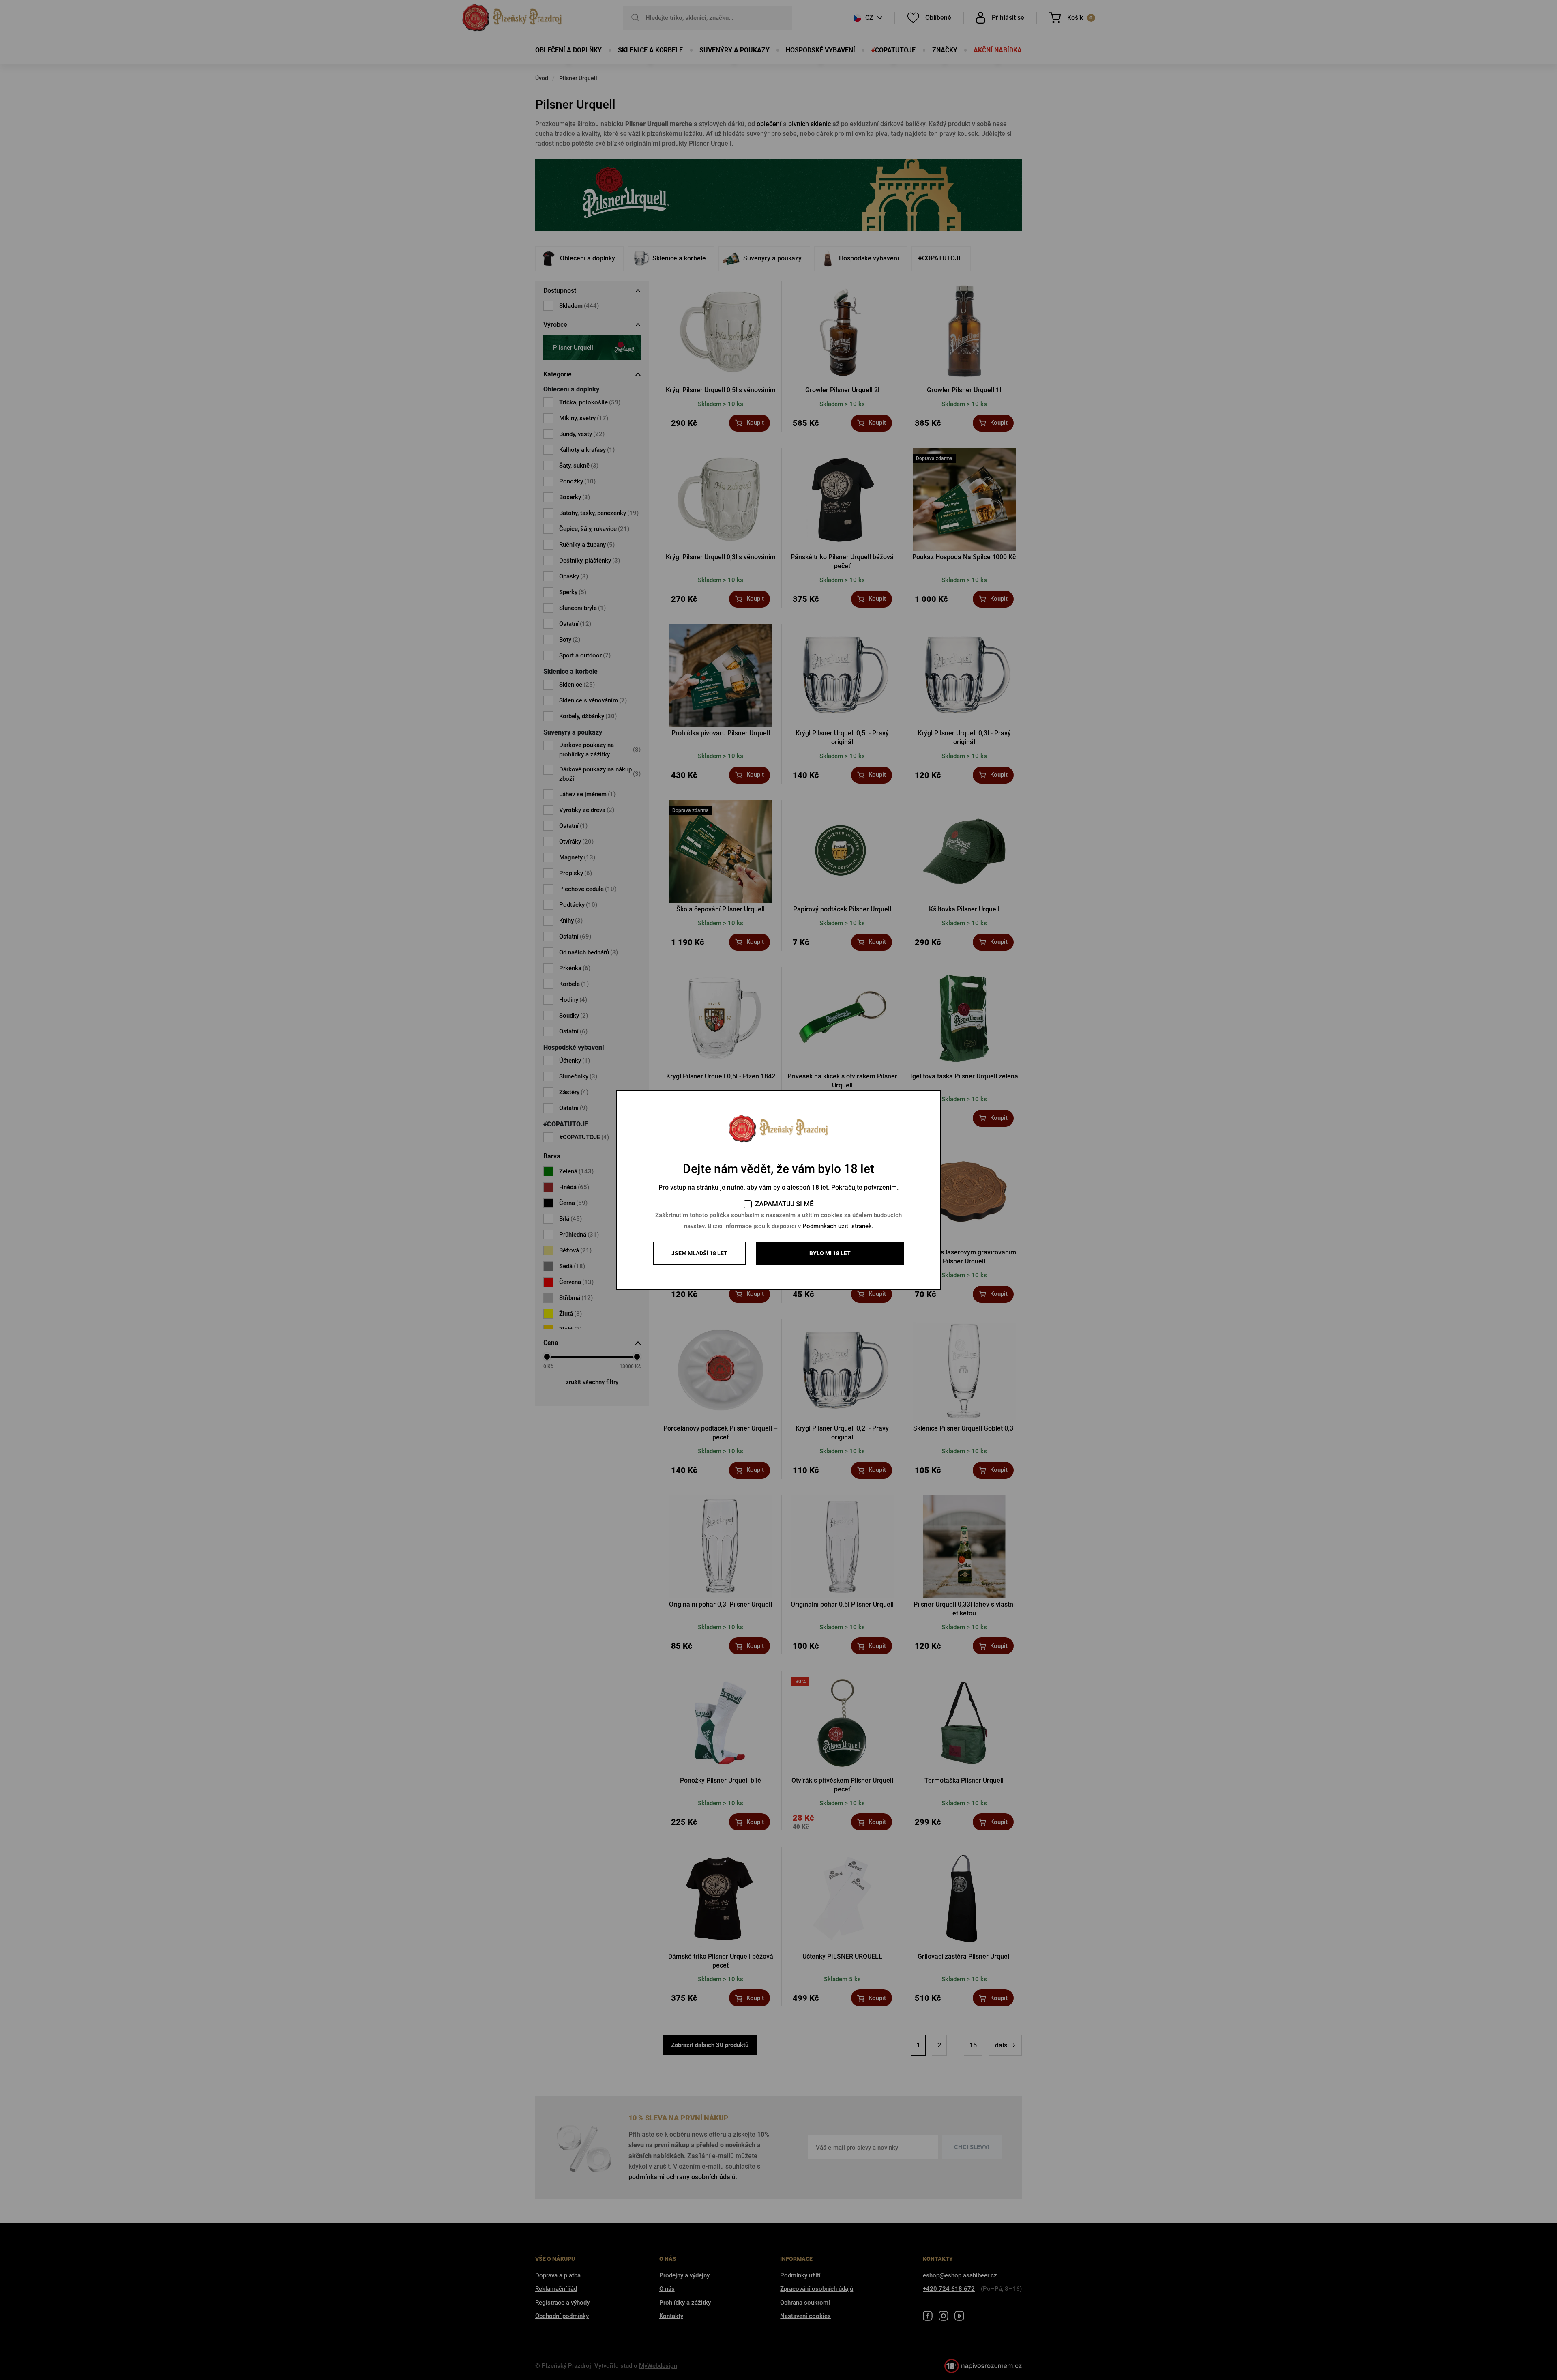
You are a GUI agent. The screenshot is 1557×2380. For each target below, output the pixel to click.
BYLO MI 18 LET (830, 1253)
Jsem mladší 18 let (699, 1253)
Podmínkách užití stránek (837, 1226)
